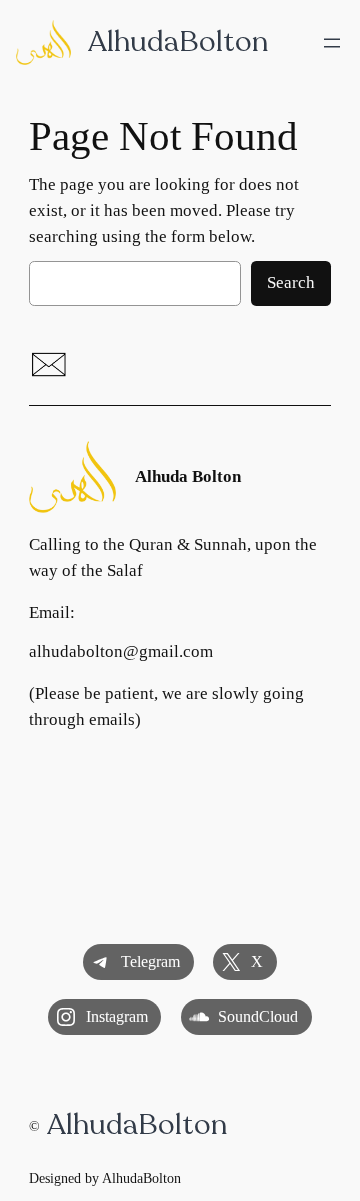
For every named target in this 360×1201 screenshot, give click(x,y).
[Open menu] (332, 43)
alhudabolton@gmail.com (121, 651)
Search (291, 282)
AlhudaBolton (178, 41)
